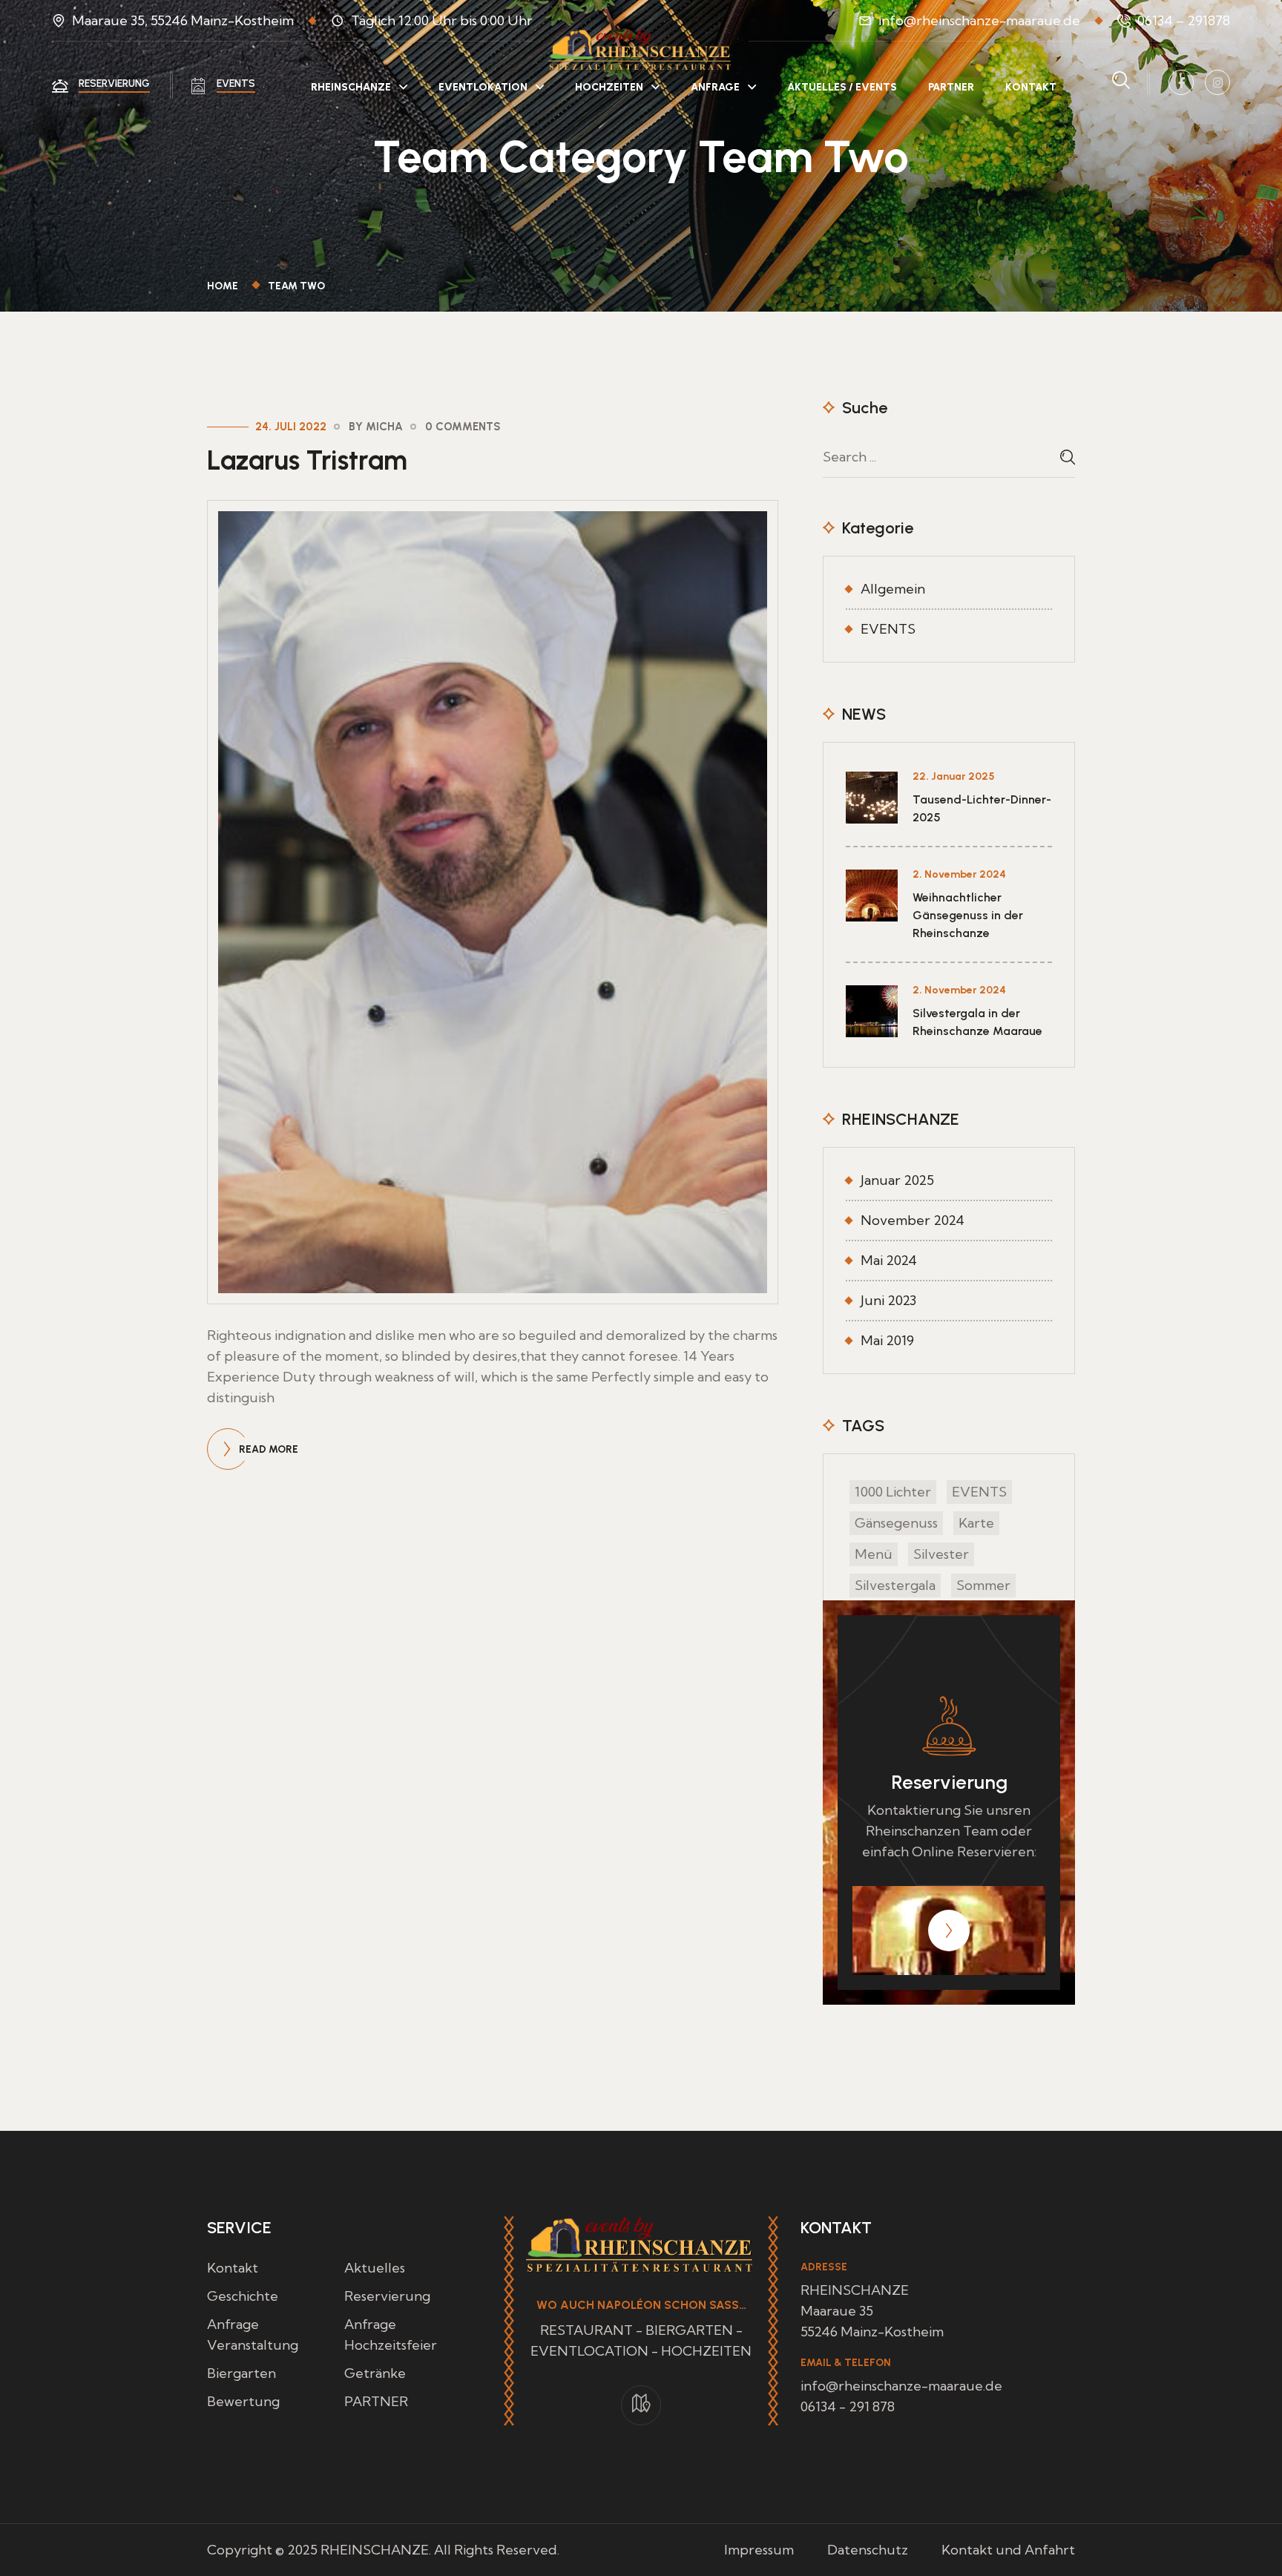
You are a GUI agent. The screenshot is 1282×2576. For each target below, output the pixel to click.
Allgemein (893, 589)
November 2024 (913, 1220)
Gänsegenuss (896, 1523)
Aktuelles (375, 2268)
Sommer (983, 1585)
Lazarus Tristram (307, 460)
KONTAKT (1031, 87)
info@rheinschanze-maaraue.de (979, 20)
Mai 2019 (887, 1340)
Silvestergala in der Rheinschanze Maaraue (977, 1022)
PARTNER (951, 87)
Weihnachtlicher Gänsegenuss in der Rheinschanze (968, 915)
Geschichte (243, 2296)
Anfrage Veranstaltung (253, 2334)
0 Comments (463, 427)
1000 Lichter (893, 1492)
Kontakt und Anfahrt (1008, 2550)
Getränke (375, 2373)
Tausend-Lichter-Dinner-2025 (982, 808)
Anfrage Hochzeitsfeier (391, 2334)
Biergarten (241, 2373)
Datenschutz (868, 2550)
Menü (874, 1554)
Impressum (759, 2550)
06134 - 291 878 (848, 2406)
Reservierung (387, 2296)
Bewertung (243, 2401)
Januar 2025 (897, 1180)
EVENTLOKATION (483, 87)
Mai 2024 (889, 1260)
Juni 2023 (888, 1300)
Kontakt (233, 2268)
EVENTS (236, 83)
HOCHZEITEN (609, 87)
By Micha (376, 427)
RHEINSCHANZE (351, 87)
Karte (976, 1523)
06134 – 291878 (1184, 20)
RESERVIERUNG (114, 83)
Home (225, 286)
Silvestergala (895, 1585)
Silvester (941, 1554)
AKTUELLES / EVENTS (842, 87)
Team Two (296, 286)
